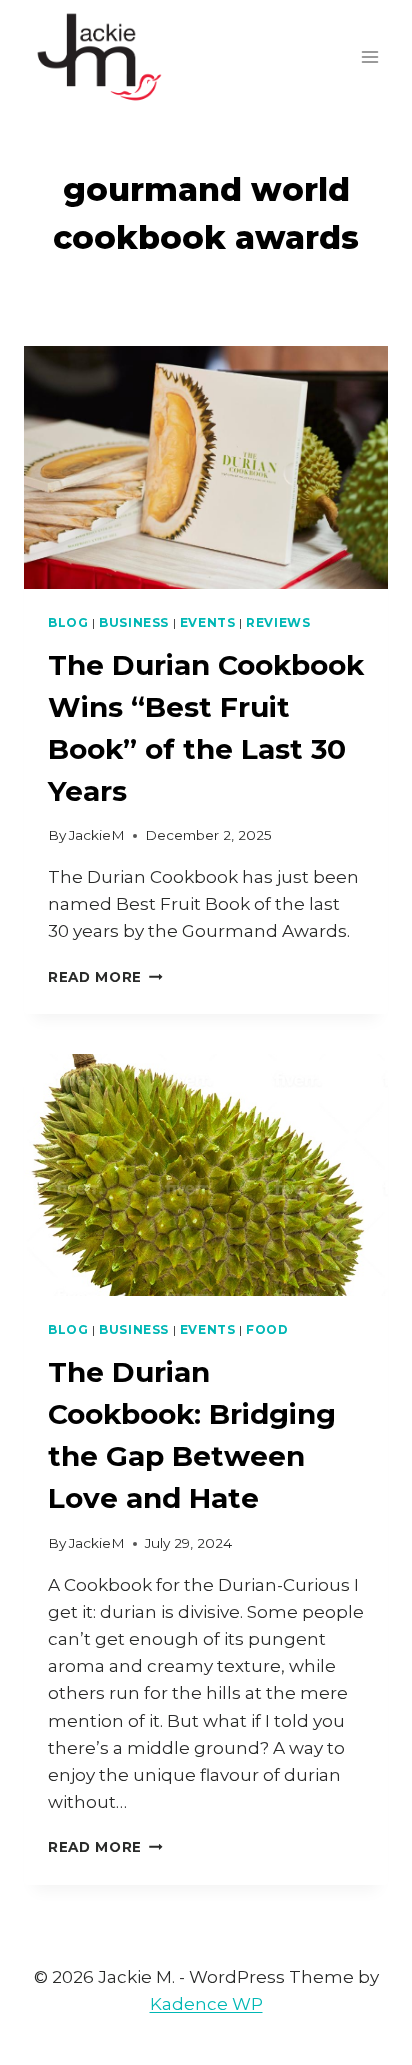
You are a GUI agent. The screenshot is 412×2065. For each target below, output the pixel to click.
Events (208, 622)
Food (267, 1329)
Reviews (278, 622)
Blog (68, 622)
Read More (105, 977)
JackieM (97, 835)
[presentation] (206, 467)
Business (134, 622)
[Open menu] (369, 56)
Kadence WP (206, 2004)
